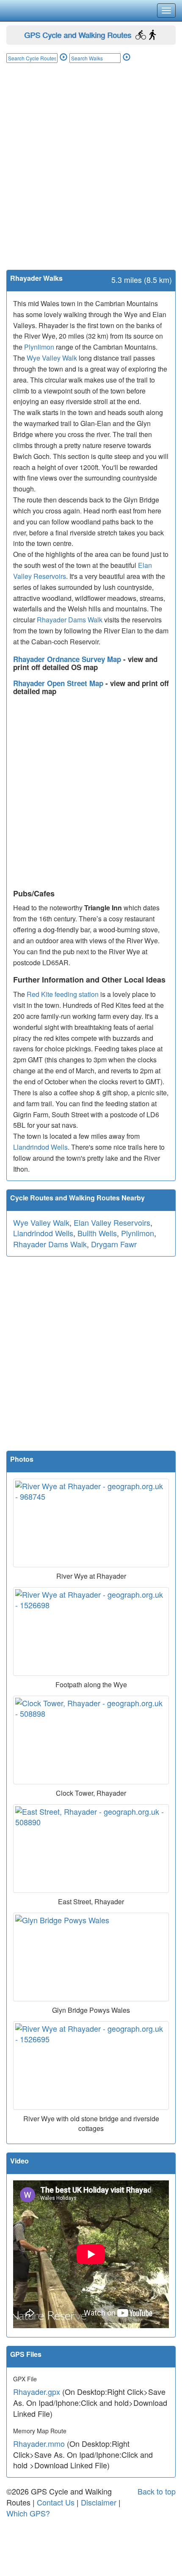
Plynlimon (39, 347)
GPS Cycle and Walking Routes (78, 35)
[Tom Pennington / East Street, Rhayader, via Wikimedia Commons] (91, 1849)
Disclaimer (99, 2502)
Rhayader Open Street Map (59, 683)
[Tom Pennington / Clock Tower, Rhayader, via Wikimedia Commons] (91, 1740)
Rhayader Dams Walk (70, 620)
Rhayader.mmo (39, 2443)
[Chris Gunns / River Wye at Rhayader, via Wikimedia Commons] (91, 1631)
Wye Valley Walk (52, 358)
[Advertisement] (91, 175)
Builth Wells (97, 1233)
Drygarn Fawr (114, 1244)
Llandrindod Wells (40, 1147)
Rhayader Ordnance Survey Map (68, 659)
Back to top (157, 2491)
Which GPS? (28, 2513)
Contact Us (56, 2502)
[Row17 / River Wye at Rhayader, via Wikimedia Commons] (91, 1523)
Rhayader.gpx (37, 2391)
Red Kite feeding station (63, 994)
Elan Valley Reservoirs (112, 1222)
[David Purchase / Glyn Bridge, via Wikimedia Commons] (91, 1957)
